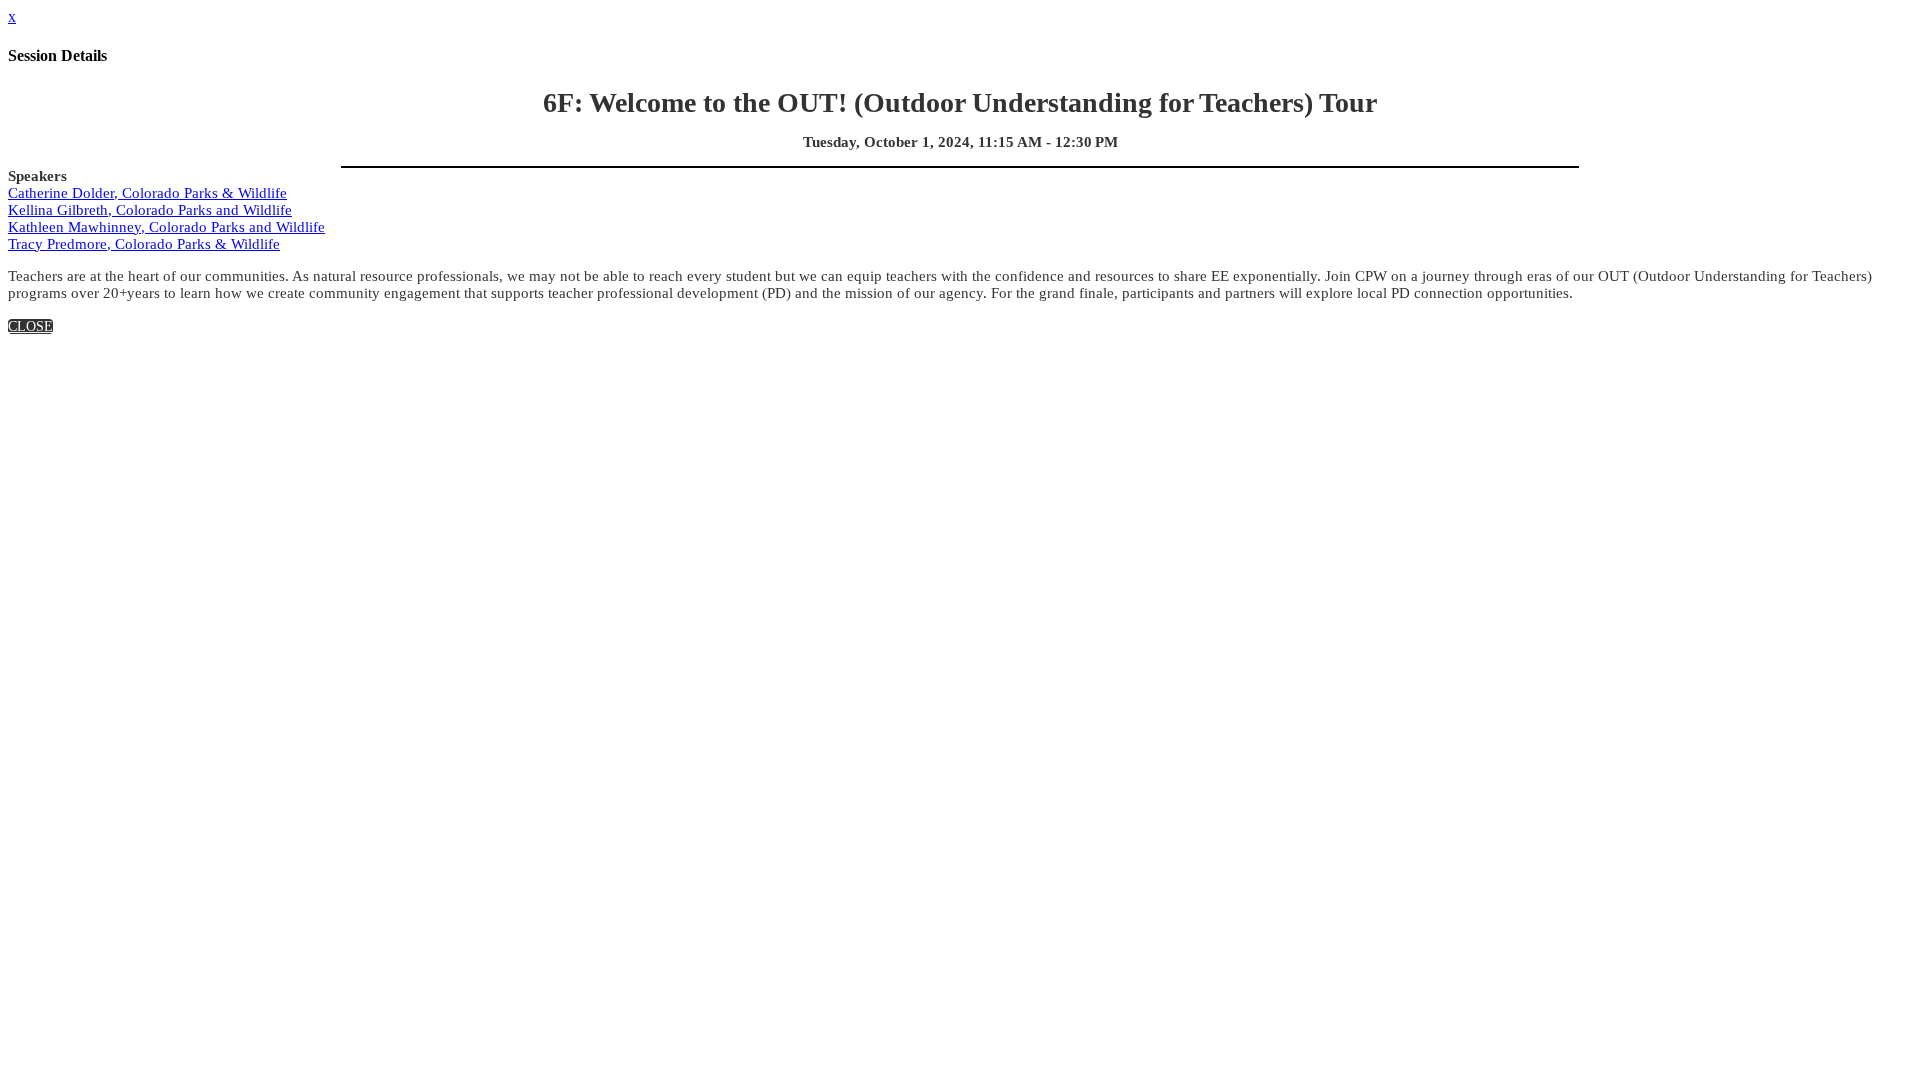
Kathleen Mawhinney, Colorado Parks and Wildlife (166, 227)
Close (30, 326)
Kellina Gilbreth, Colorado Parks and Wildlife (150, 210)
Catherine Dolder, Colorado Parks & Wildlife (147, 193)
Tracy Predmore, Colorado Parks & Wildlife (144, 244)
